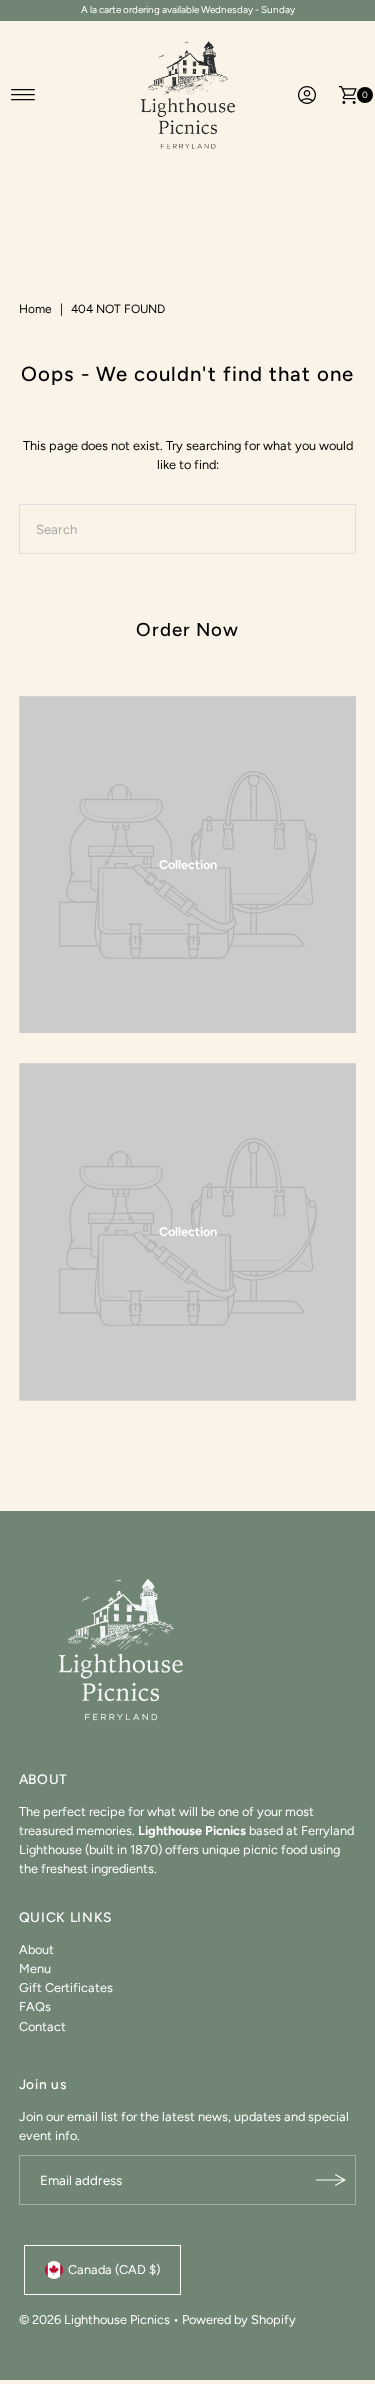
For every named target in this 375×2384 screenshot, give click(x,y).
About (36, 1949)
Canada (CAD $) (114, 2269)
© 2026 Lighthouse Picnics (94, 2319)
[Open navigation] (23, 95)
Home (35, 309)
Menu (35, 1968)
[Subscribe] (331, 2180)
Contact (42, 2026)
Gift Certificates (66, 1987)
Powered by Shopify (239, 2319)
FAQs (35, 2006)
